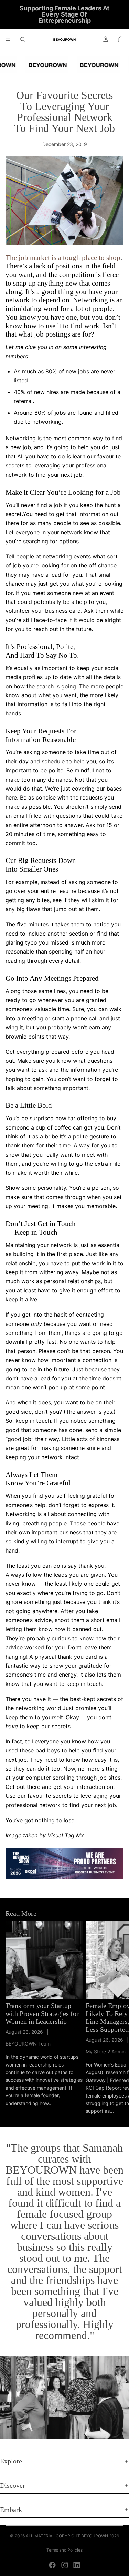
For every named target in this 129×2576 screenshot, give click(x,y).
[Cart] (121, 39)
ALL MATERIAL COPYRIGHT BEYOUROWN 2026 (72, 2536)
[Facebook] (52, 2565)
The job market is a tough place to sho (61, 258)
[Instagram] (65, 2565)
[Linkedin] (77, 2565)
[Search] (23, 39)
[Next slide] (116, 2018)
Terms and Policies (64, 2550)
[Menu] (8, 39)
